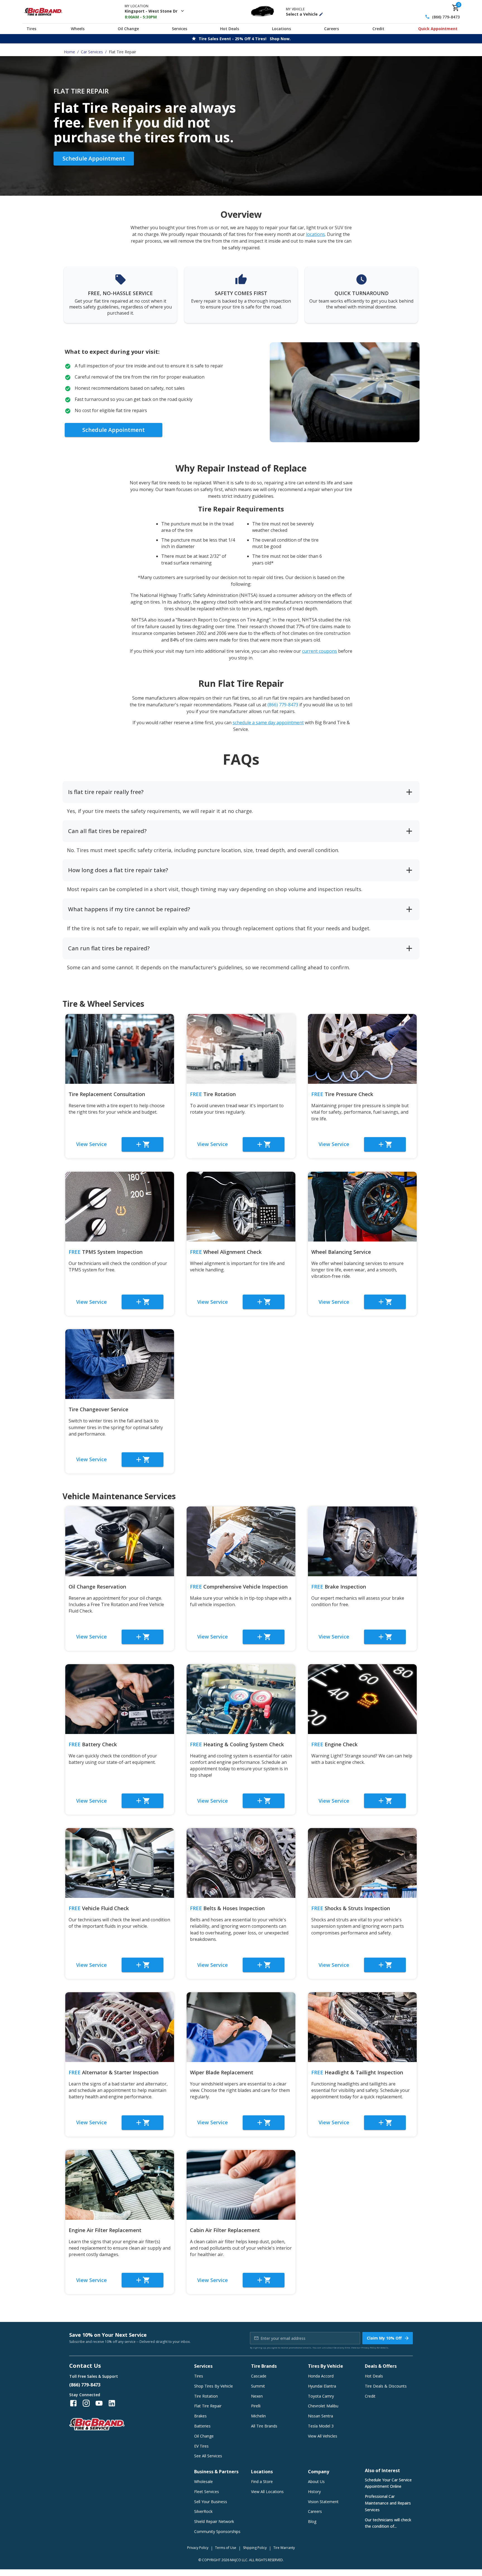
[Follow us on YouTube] (99, 2403)
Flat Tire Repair (208, 2406)
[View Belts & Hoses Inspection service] (241, 1863)
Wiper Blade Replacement (222, 2072)
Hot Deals (230, 29)
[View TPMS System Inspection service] (120, 1207)
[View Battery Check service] (120, 1699)
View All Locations (267, 2492)
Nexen (257, 2396)
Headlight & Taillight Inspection (357, 2072)
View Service (91, 1144)
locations (315, 234)
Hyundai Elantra (322, 2386)
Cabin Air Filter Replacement (225, 2230)
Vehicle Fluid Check (99, 1908)
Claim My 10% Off (384, 2338)
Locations (281, 29)
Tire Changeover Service (98, 1409)
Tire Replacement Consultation (107, 1094)
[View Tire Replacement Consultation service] (120, 1049)
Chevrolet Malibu (323, 2406)
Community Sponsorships (217, 2531)
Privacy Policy (369, 2347)
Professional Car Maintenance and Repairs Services (388, 2503)
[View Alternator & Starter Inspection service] (120, 2027)
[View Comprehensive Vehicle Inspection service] (241, 1541)
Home (69, 52)
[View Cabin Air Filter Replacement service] (241, 2185)
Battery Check (93, 1744)
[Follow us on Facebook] (73, 2403)
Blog (312, 2521)
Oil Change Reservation (97, 1587)
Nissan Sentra (320, 2416)
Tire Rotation (213, 1094)
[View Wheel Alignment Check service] (241, 1207)
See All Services (208, 2456)
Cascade (259, 2376)
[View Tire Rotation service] (241, 1049)
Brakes (200, 2416)
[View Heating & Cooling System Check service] (241, 1699)
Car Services (92, 52)
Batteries (202, 2426)
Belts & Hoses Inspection (227, 1908)
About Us (316, 2481)
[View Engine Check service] (362, 1699)
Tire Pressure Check (342, 1094)
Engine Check (334, 1744)
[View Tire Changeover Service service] (120, 1364)
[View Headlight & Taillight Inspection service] (362, 2027)
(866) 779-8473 (446, 17)
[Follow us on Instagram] (86, 2403)
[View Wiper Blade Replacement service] (241, 2027)
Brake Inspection (339, 1587)
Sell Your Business (211, 2502)
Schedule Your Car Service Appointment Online (388, 2483)
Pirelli (256, 2406)
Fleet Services (207, 2492)
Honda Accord (321, 2376)
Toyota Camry (321, 2396)
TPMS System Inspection (106, 1252)
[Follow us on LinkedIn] (112, 2403)
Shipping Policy (255, 2548)
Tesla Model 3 (321, 2426)
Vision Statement (323, 2502)
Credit (378, 29)
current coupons (320, 651)
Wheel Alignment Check (226, 1252)
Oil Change (128, 29)
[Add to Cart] (143, 1144)
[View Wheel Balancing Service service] (362, 1207)
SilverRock (203, 2511)
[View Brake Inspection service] (362, 1541)
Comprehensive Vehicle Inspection (239, 1587)
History (314, 2492)
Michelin (258, 2416)
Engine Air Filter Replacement (105, 2230)
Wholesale (203, 2481)
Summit (258, 2386)
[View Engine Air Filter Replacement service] (120, 2185)
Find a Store (262, 2481)
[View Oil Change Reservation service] (120, 1541)
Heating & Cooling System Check (237, 1744)
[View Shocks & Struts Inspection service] (362, 1863)
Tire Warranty (284, 2548)
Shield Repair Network (214, 2521)
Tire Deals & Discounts (386, 2386)
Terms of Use (226, 2548)
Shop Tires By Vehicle (214, 2386)
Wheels (78, 29)
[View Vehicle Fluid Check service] (120, 1863)
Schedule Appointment (94, 158)
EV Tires (201, 2446)
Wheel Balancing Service (341, 1252)
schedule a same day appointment (268, 723)
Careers (332, 29)
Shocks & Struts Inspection (351, 1908)
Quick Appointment (438, 29)
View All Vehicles (323, 2436)
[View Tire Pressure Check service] (362, 1049)
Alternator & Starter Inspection (114, 2072)
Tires (31, 29)
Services (179, 29)
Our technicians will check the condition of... (388, 2523)
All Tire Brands (264, 2426)
